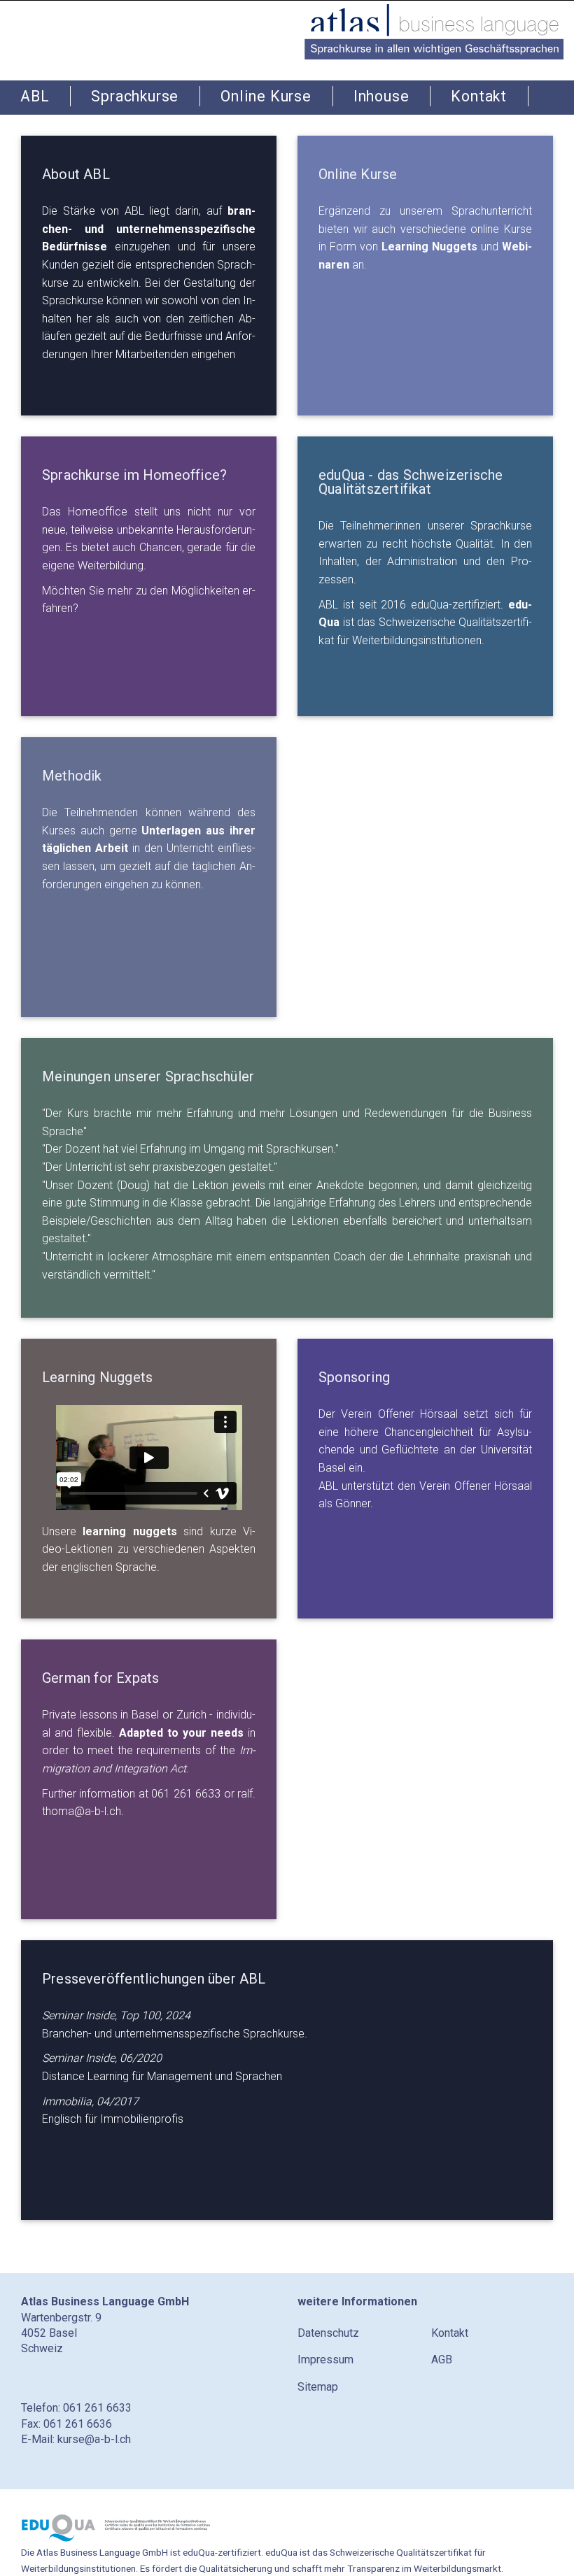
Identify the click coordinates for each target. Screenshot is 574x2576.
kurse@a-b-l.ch (94, 2439)
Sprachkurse (135, 96)
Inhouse (381, 96)
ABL (35, 96)
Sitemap (318, 2387)
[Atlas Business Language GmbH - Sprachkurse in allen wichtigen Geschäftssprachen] (434, 30)
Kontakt (479, 96)
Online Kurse (266, 96)
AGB (442, 2360)
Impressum (325, 2360)
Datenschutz (328, 2333)
